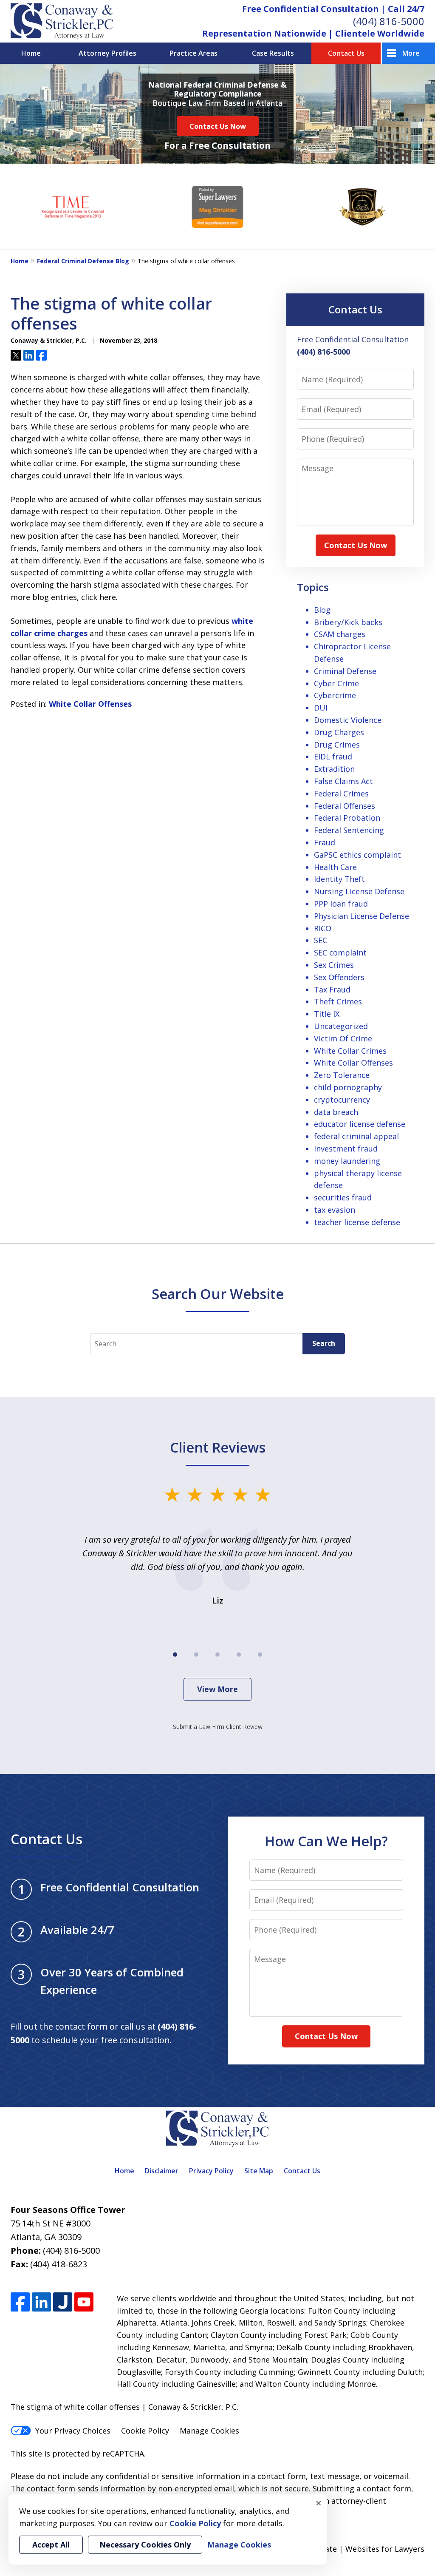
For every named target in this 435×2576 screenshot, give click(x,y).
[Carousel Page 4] (239, 1655)
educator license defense (360, 1124)
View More (217, 1689)
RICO (323, 928)
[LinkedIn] (41, 2302)
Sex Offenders (339, 977)
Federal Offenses (345, 806)
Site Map (259, 2171)
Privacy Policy (211, 2171)
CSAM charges (340, 634)
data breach (336, 1112)
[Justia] (63, 2302)
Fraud (325, 842)
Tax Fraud (332, 989)
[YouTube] (84, 2302)
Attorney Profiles (107, 53)
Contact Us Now (218, 126)
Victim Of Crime (343, 1038)
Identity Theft (339, 879)
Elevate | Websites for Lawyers (353, 2549)
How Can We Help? (326, 1841)
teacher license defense (357, 1222)
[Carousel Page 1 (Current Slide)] (175, 1655)
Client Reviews (218, 1447)
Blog (322, 610)
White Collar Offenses (90, 704)
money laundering (347, 1161)
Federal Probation (347, 818)
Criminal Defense (345, 671)
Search (324, 1343)
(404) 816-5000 (389, 21)
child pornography (348, 1087)
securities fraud (343, 1197)
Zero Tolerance (342, 1075)
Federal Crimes (341, 793)
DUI (321, 708)
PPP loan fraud (341, 904)
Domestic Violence (348, 720)
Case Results (273, 53)
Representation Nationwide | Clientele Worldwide (313, 33)
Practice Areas (193, 53)
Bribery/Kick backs (348, 622)
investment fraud (346, 1149)
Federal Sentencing (349, 830)
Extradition (334, 769)
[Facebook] (20, 2302)
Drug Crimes (337, 745)
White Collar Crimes (350, 1051)
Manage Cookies (209, 2431)
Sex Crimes (334, 965)
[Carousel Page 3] (217, 1655)
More (411, 53)
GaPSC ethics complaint (357, 855)
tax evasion (335, 1210)
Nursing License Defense (359, 891)
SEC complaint (340, 952)
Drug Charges (339, 732)
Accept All (51, 2545)
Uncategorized (341, 1026)
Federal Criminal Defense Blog (83, 261)
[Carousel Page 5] (260, 1655)
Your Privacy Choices (73, 2431)
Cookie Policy (145, 2431)
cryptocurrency (342, 1100)
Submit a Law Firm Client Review (218, 1727)
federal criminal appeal (356, 1136)
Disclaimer (162, 2171)
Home (31, 53)
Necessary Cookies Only (145, 2545)
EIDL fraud (333, 756)
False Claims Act (343, 781)
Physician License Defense (362, 916)
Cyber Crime (336, 683)
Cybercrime (335, 695)
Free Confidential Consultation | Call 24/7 (333, 9)
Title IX (327, 1014)
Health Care (335, 867)
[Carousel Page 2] (196, 1655)
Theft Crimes (338, 1001)
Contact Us (346, 53)
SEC (321, 940)
